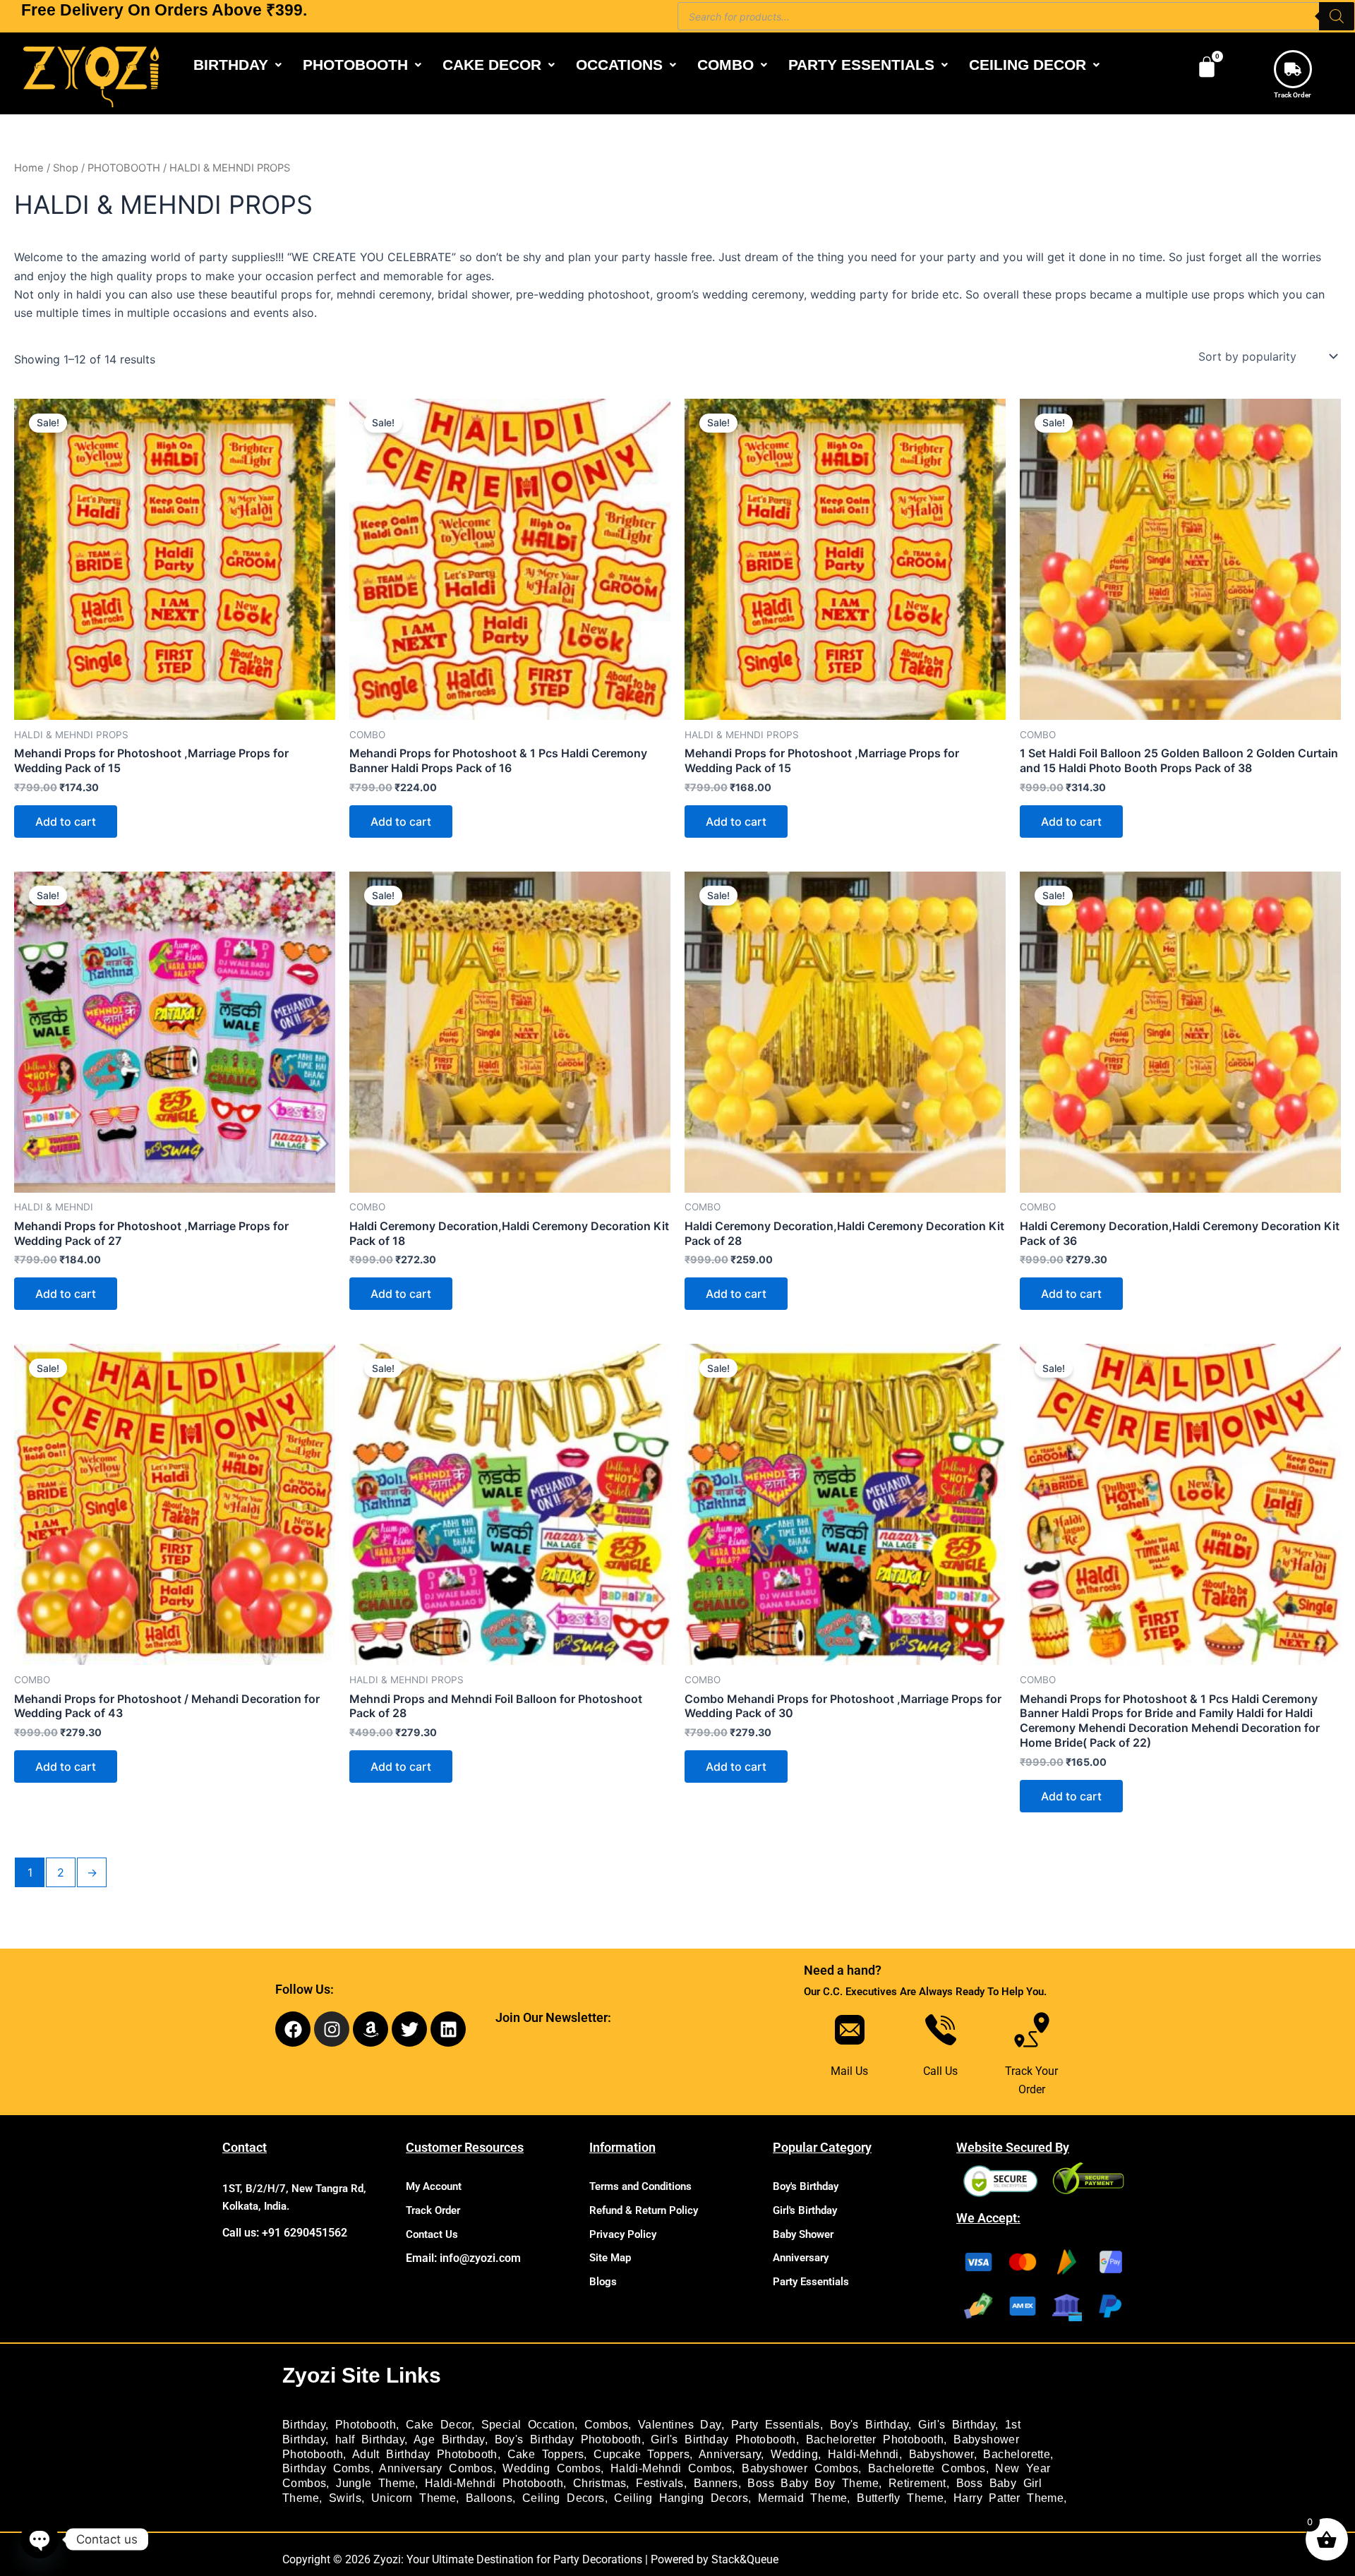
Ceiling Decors (564, 2498)
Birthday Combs (326, 2468)
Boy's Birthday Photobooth (568, 2439)
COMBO (725, 65)
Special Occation (528, 2425)
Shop (66, 168)
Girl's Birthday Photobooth (723, 2439)
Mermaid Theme (802, 2498)
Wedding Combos (552, 2468)
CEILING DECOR (1028, 65)
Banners (716, 2483)
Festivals (660, 2483)
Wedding (794, 2454)
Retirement (917, 2483)
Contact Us (432, 2234)
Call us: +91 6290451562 (285, 2233)
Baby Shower (803, 2234)
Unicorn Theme (414, 2498)
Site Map (610, 2258)
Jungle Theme (375, 2483)
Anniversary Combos (436, 2468)
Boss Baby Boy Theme (813, 2483)
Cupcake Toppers (642, 2454)
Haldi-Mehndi (863, 2454)
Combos (606, 2425)
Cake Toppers (546, 2454)
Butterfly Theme (900, 2498)
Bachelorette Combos (927, 2468)
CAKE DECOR (492, 65)
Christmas (600, 2483)
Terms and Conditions (640, 2186)
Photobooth (366, 2425)
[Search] (1337, 16)
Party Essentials (811, 2282)
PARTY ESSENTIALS (861, 65)
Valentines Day (680, 2425)
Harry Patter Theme (1008, 2498)
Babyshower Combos (800, 2468)
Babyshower (941, 2454)
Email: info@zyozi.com (463, 2258)
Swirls (345, 2498)
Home (29, 168)
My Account (434, 2186)
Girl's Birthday (805, 2210)
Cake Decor (439, 2425)
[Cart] (1207, 67)
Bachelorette (1017, 2454)
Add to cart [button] (66, 821)
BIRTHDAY (231, 65)
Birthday (304, 2425)
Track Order (1293, 95)
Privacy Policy (623, 2234)
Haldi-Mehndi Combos (672, 2468)
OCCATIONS (619, 65)
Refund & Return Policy (644, 2210)
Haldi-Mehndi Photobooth (494, 2483)
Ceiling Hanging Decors (681, 2498)
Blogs (603, 2282)
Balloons (489, 2498)
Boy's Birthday (806, 2186)
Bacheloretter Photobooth (875, 2439)
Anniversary (801, 2258)
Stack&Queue (745, 2559)
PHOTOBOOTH (355, 65)
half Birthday (370, 2439)
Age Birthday (449, 2439)
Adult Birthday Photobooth (425, 2454)
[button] (237, 65)
